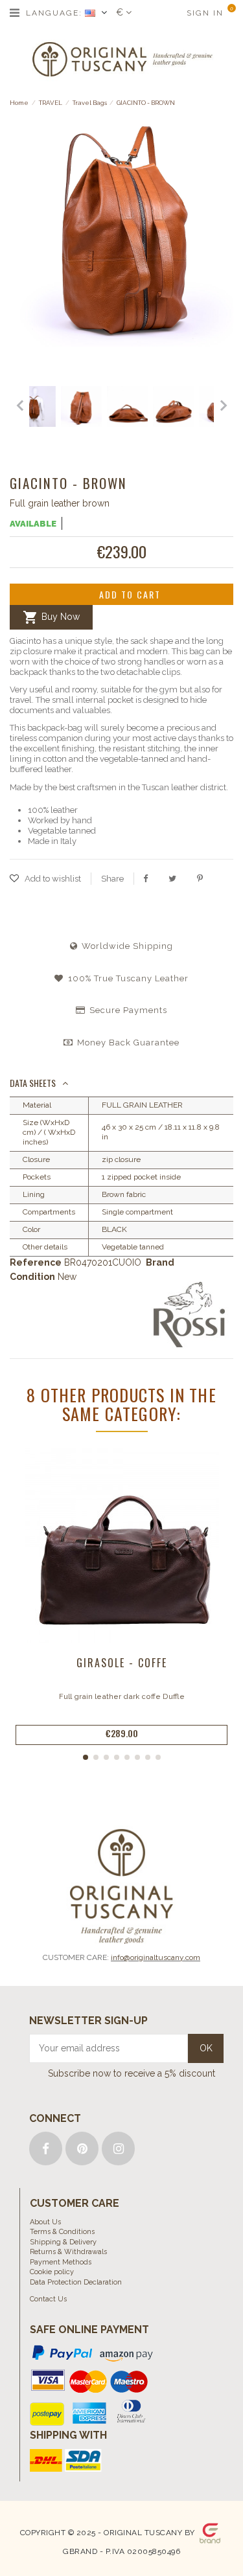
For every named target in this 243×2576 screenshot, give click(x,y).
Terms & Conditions (62, 2232)
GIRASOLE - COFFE (122, 1663)
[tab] (121, 1084)
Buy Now (51, 617)
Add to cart (130, 594)
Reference (36, 1262)
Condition (32, 1277)
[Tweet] (172, 878)
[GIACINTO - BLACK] (53, 408)
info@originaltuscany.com (156, 1957)
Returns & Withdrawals (68, 2252)
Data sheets (33, 1083)
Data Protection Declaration (76, 2282)
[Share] (145, 878)
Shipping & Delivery (63, 2242)
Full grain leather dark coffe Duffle (122, 1696)
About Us (45, 2222)
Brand (160, 1262)
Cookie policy (52, 2272)
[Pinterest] (200, 878)
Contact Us (48, 2299)
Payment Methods (61, 2262)
